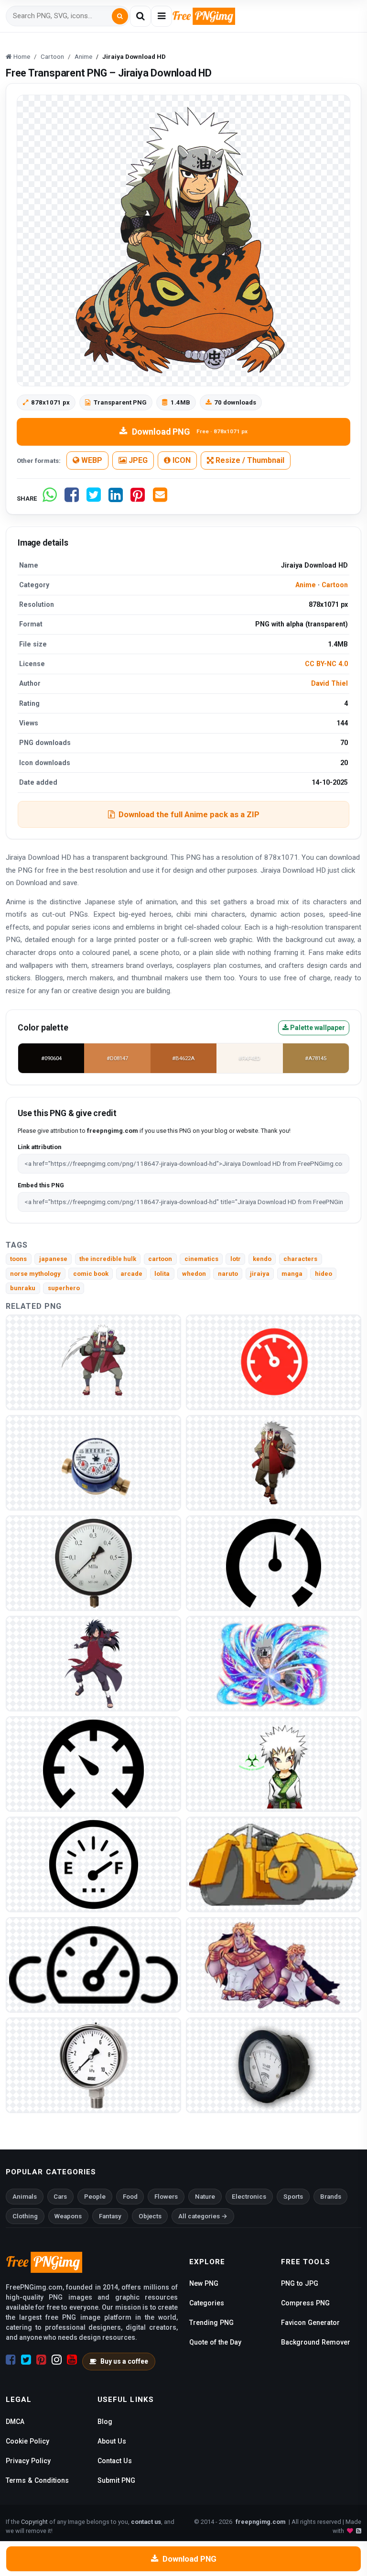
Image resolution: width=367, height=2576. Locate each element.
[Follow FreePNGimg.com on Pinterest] (41, 2360)
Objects (150, 2216)
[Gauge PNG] (274, 1362)
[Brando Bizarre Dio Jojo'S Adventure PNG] (274, 1864)
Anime (306, 585)
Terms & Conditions (37, 2480)
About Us (112, 2441)
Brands (331, 2197)
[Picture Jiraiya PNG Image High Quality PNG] (93, 1362)
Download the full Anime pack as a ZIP (189, 814)
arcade (131, 1274)
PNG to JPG (300, 2283)
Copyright (34, 2522)
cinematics (201, 1259)
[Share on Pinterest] (138, 499)
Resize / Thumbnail (249, 460)
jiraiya (260, 1274)
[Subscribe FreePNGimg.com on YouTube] (72, 2360)
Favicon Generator (310, 2323)
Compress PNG (305, 2303)
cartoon (160, 1259)
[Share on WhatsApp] (50, 499)
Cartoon (335, 585)
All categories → (203, 2216)
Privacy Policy (28, 2461)
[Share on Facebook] (72, 499)
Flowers (166, 2197)
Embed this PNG (41, 1185)
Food (130, 2197)
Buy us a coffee (124, 2361)
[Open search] (140, 16)
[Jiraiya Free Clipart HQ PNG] (274, 1463)
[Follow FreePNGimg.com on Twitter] (26, 2360)
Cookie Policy (27, 2441)
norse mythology (35, 1274)
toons (18, 1259)
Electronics (249, 2197)
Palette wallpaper (317, 1028)
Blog (105, 2422)
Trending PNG (211, 2323)
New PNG (204, 2283)
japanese (53, 1259)
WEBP (91, 460)
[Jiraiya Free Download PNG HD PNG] (93, 1663)
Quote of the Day (215, 2342)
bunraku (23, 1288)
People (95, 2197)
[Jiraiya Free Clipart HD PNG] (274, 1764)
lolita (162, 1274)
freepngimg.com (260, 2522)
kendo (262, 1259)
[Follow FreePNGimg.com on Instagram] (57, 2360)
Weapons (68, 2216)
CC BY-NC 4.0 (326, 664)
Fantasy (110, 2216)
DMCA (15, 2422)
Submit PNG (116, 2480)
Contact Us (115, 2461)
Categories (207, 2303)
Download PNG (190, 432)
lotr (236, 1259)
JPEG (137, 460)
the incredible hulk (108, 1259)
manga (292, 1274)
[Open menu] (162, 16)
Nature (205, 2197)
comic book (91, 1274)
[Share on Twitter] (94, 499)
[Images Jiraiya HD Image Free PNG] (274, 1663)
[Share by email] (160, 499)
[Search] (120, 16)
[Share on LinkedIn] (116, 499)
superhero (64, 1288)
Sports (293, 2197)
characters (300, 1259)
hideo (324, 1274)
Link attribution (39, 1147)
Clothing (25, 2216)
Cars (60, 2197)
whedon (194, 1274)
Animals (25, 2197)
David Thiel (329, 683)
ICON (181, 460)
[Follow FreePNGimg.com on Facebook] (11, 2360)
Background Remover (316, 2342)
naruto (228, 1274)
